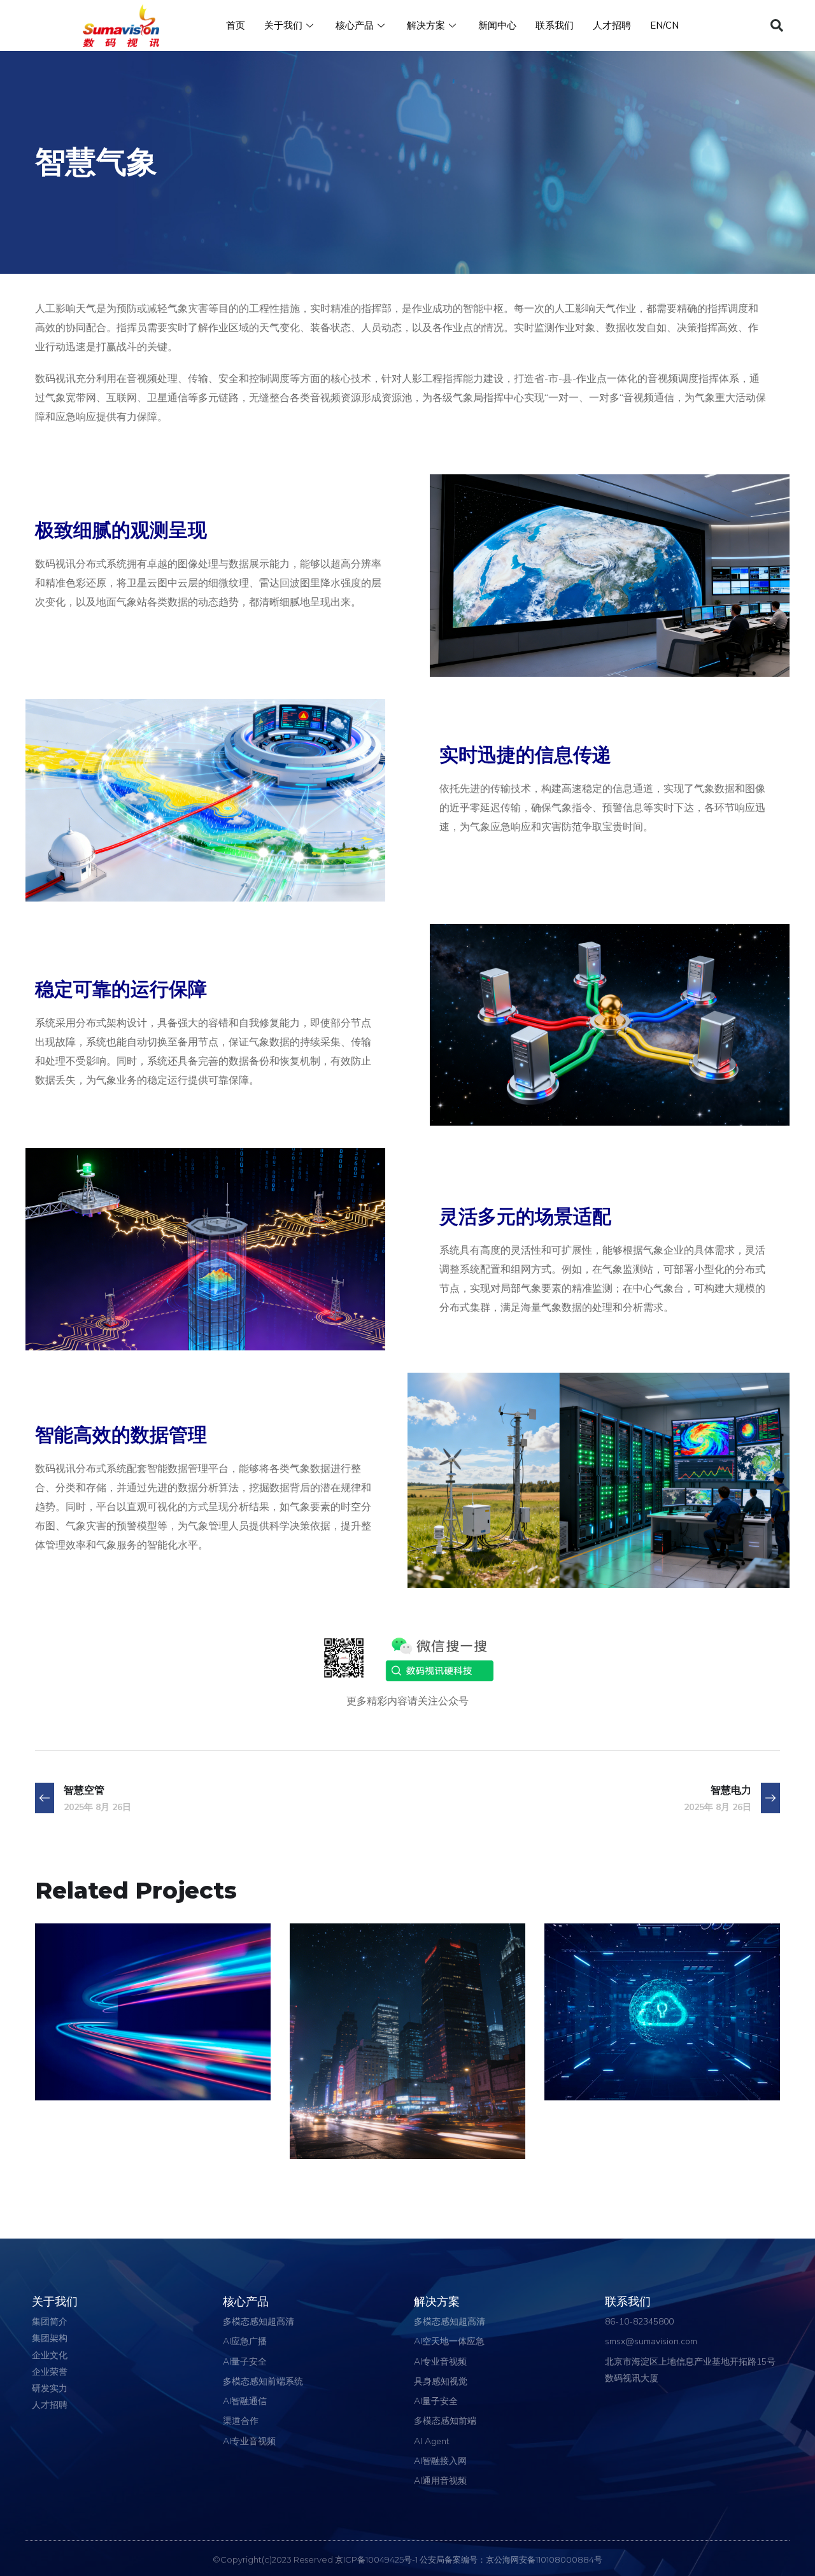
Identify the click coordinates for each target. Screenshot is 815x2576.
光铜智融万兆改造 (122, 2050)
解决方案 (426, 25)
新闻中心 (497, 25)
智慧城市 (346, 2109)
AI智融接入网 (89, 2072)
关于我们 (283, 25)
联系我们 (555, 25)
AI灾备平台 (609, 2050)
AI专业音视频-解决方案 (364, 2131)
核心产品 (355, 25)
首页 (236, 25)
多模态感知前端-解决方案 (623, 2072)
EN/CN (664, 25)
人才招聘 (612, 25)
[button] (777, 25)
